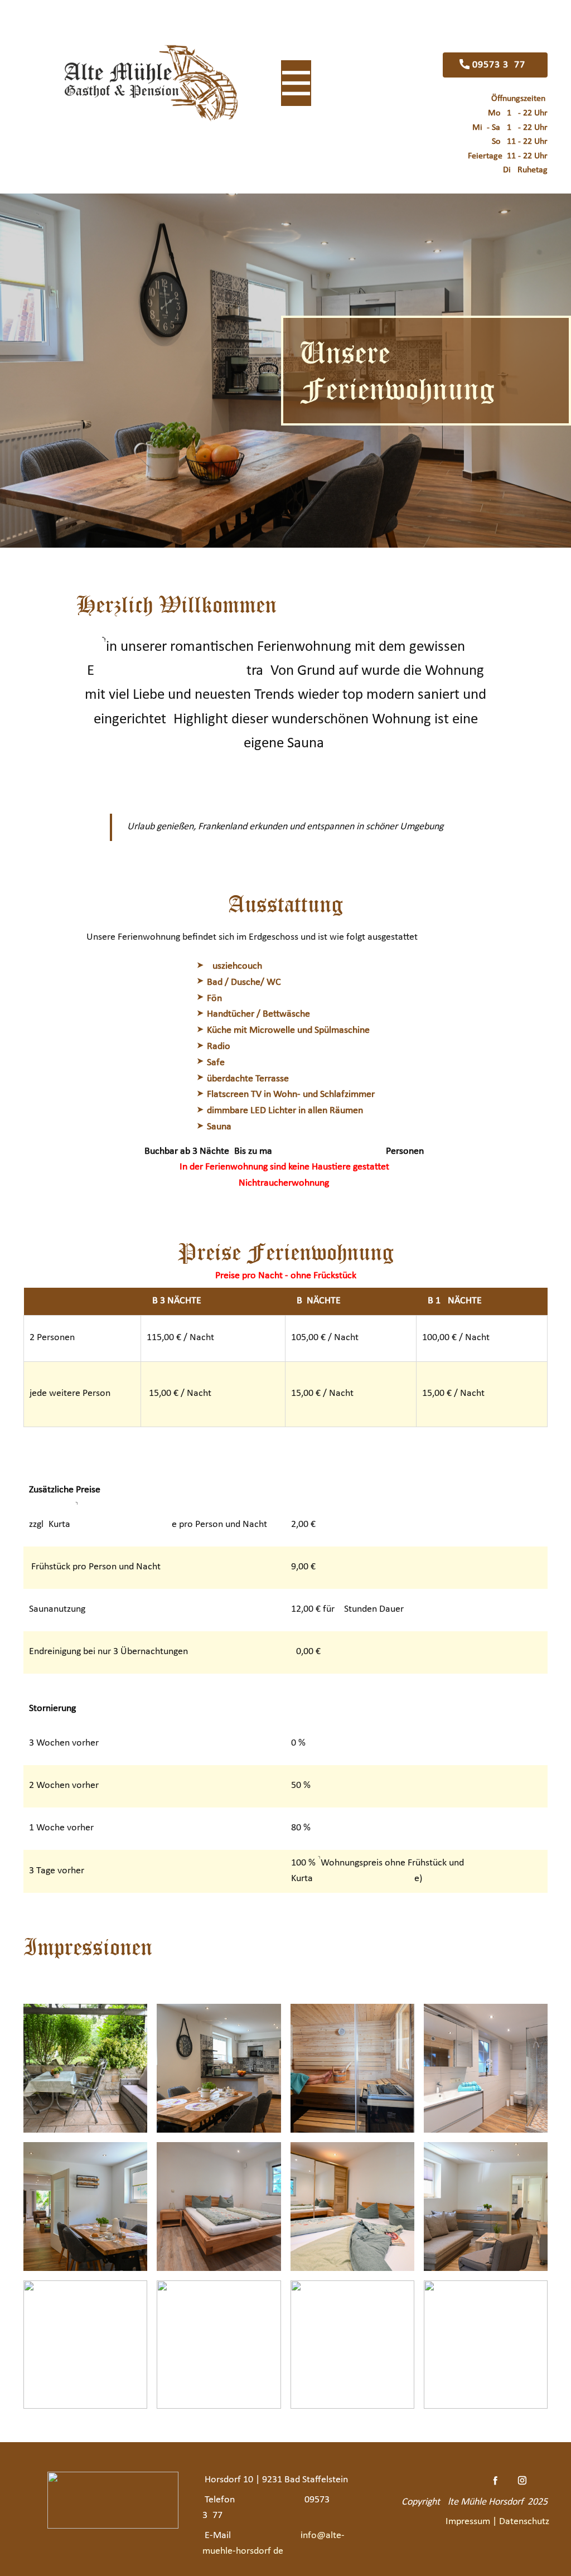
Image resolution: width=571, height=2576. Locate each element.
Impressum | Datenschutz (499, 2522)
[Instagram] (522, 2480)
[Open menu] (296, 83)
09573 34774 (500, 65)
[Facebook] (495, 2480)
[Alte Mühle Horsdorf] (151, 83)
